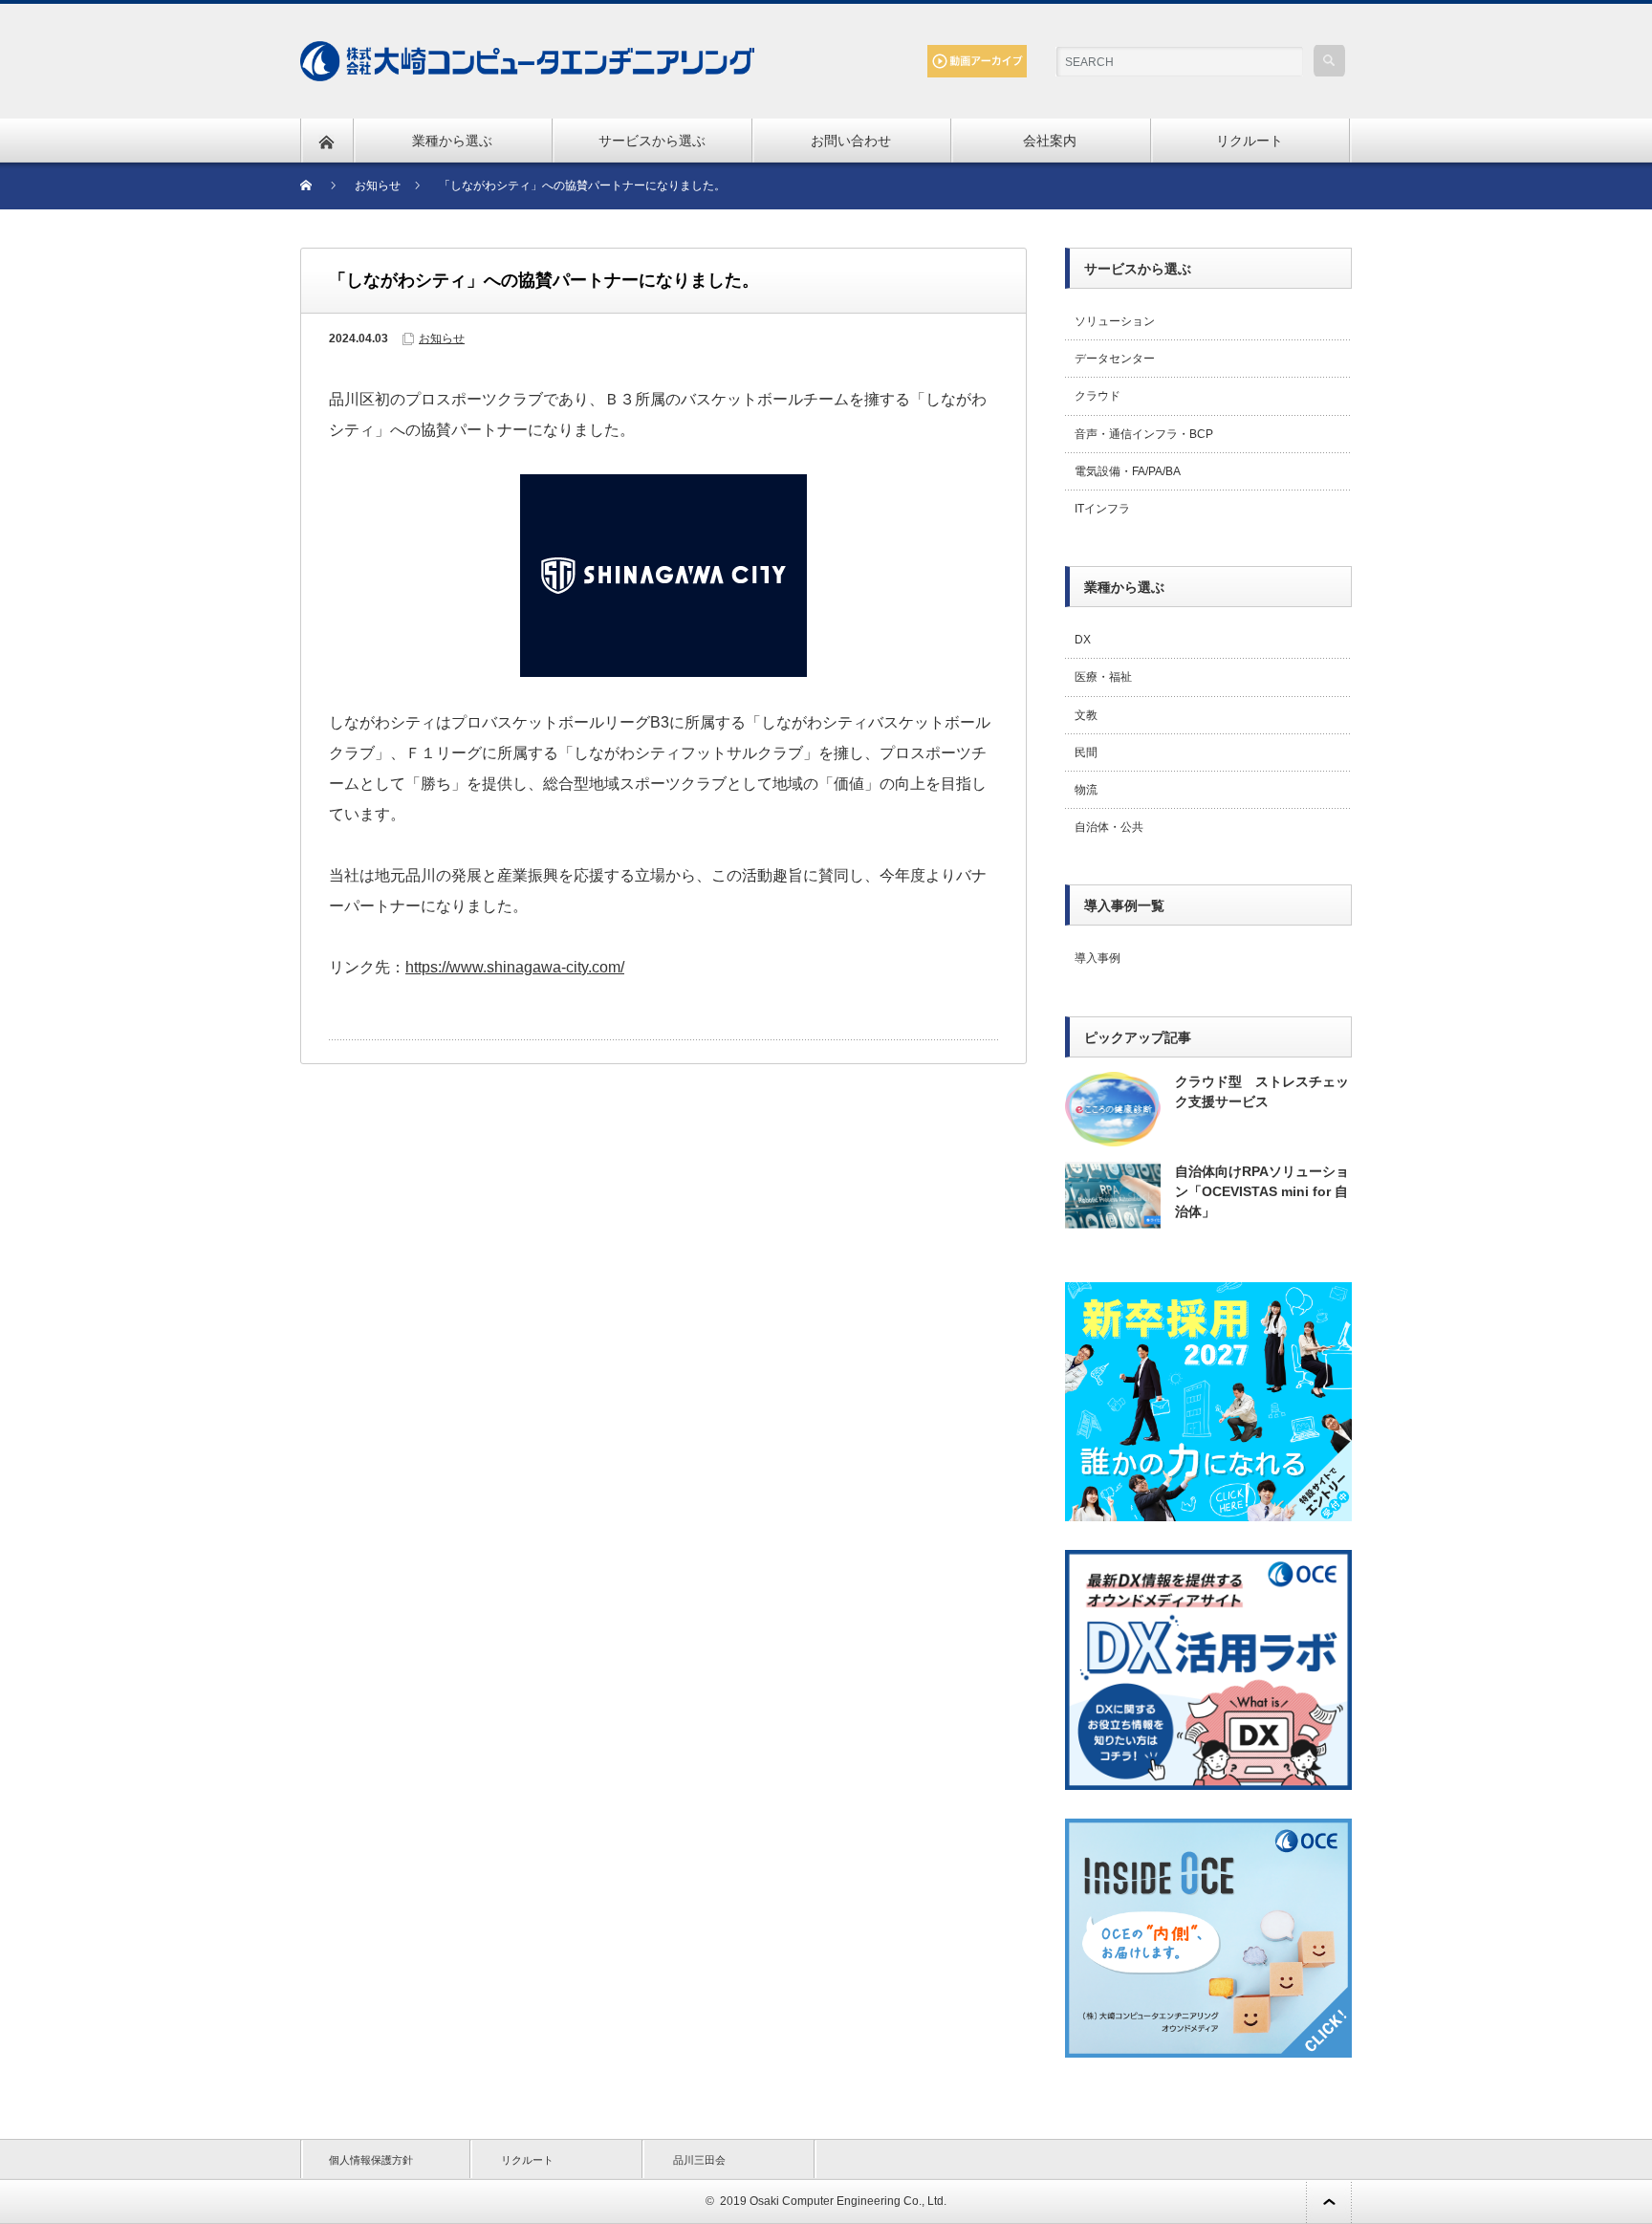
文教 (1086, 715)
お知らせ (442, 338)
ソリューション (1115, 321)
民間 (1086, 752)
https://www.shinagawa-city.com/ (515, 967)
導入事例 (1098, 958)
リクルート (1250, 141)
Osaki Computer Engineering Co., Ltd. (848, 2201)
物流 (1086, 790)
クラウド (1098, 396)
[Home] (318, 186)
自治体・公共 (1109, 827)
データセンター (1115, 359)
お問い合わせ (851, 141)
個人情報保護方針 (371, 2160)
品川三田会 (699, 2160)
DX (1083, 640)
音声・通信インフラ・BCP (1144, 434)
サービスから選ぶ (652, 141)
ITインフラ (1102, 509)
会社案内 (1050, 141)
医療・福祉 (1103, 677)
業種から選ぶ (452, 141)
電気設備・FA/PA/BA (1128, 471)
